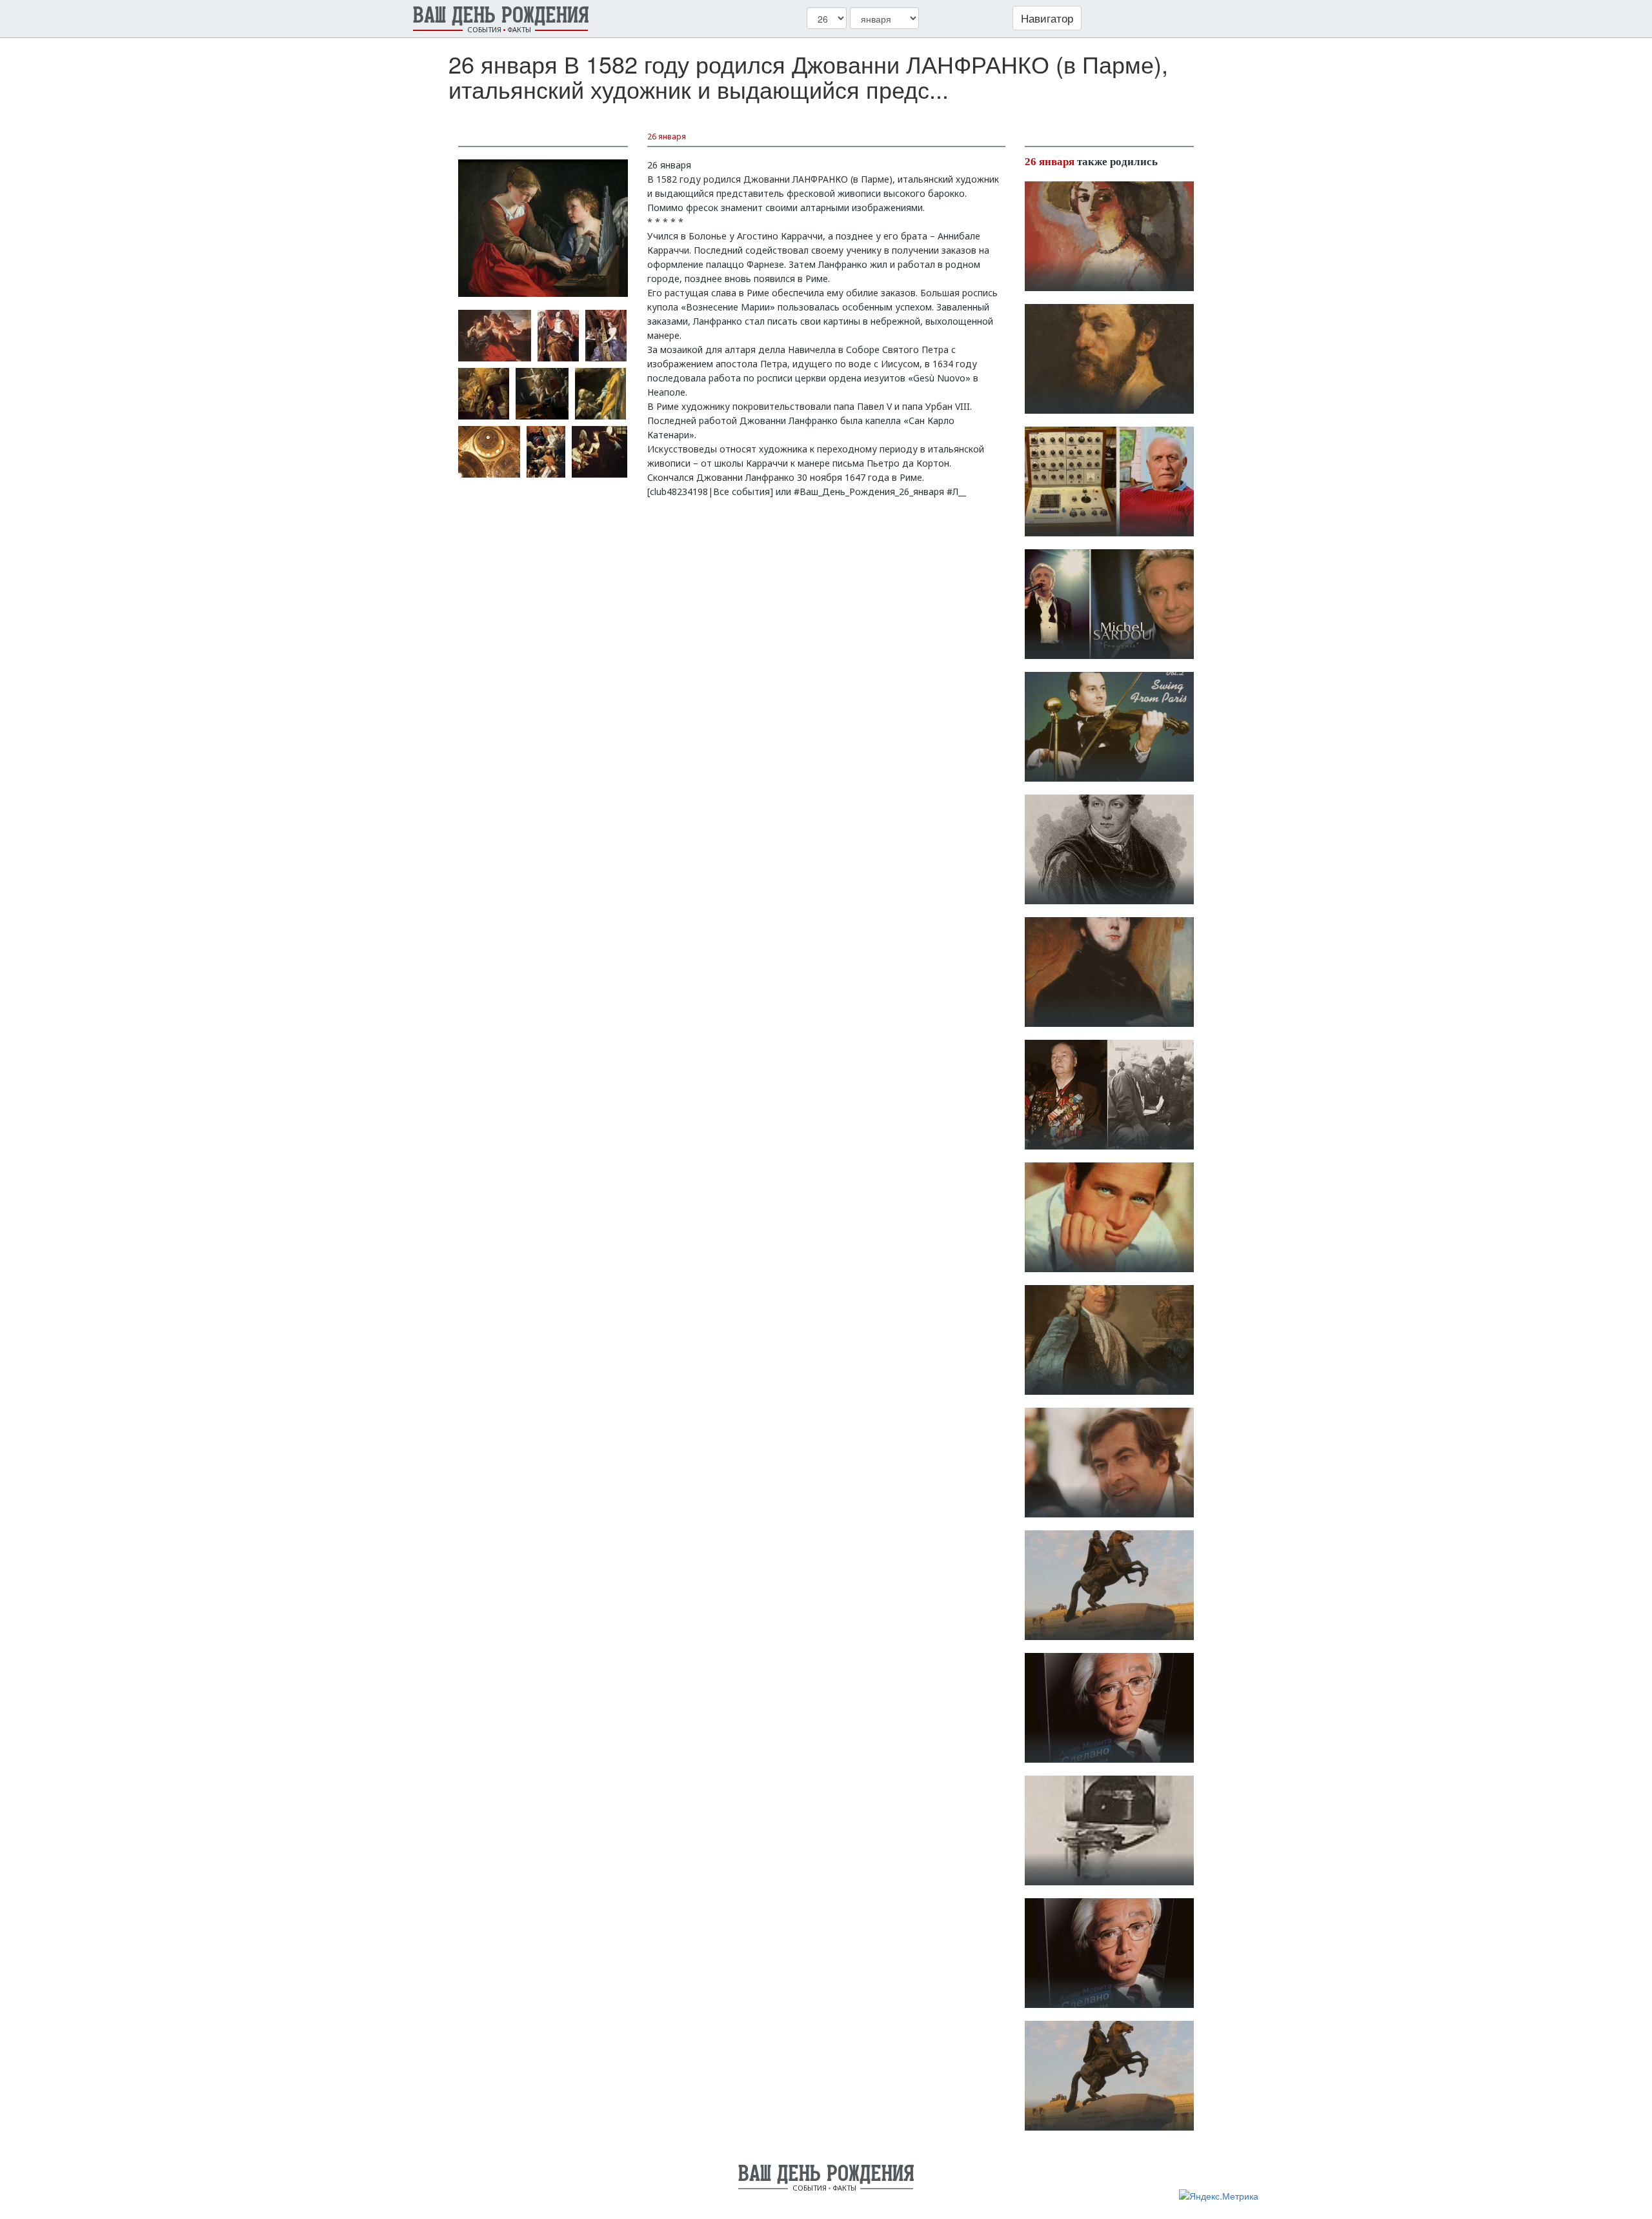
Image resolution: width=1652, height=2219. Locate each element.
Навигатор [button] (1047, 18)
